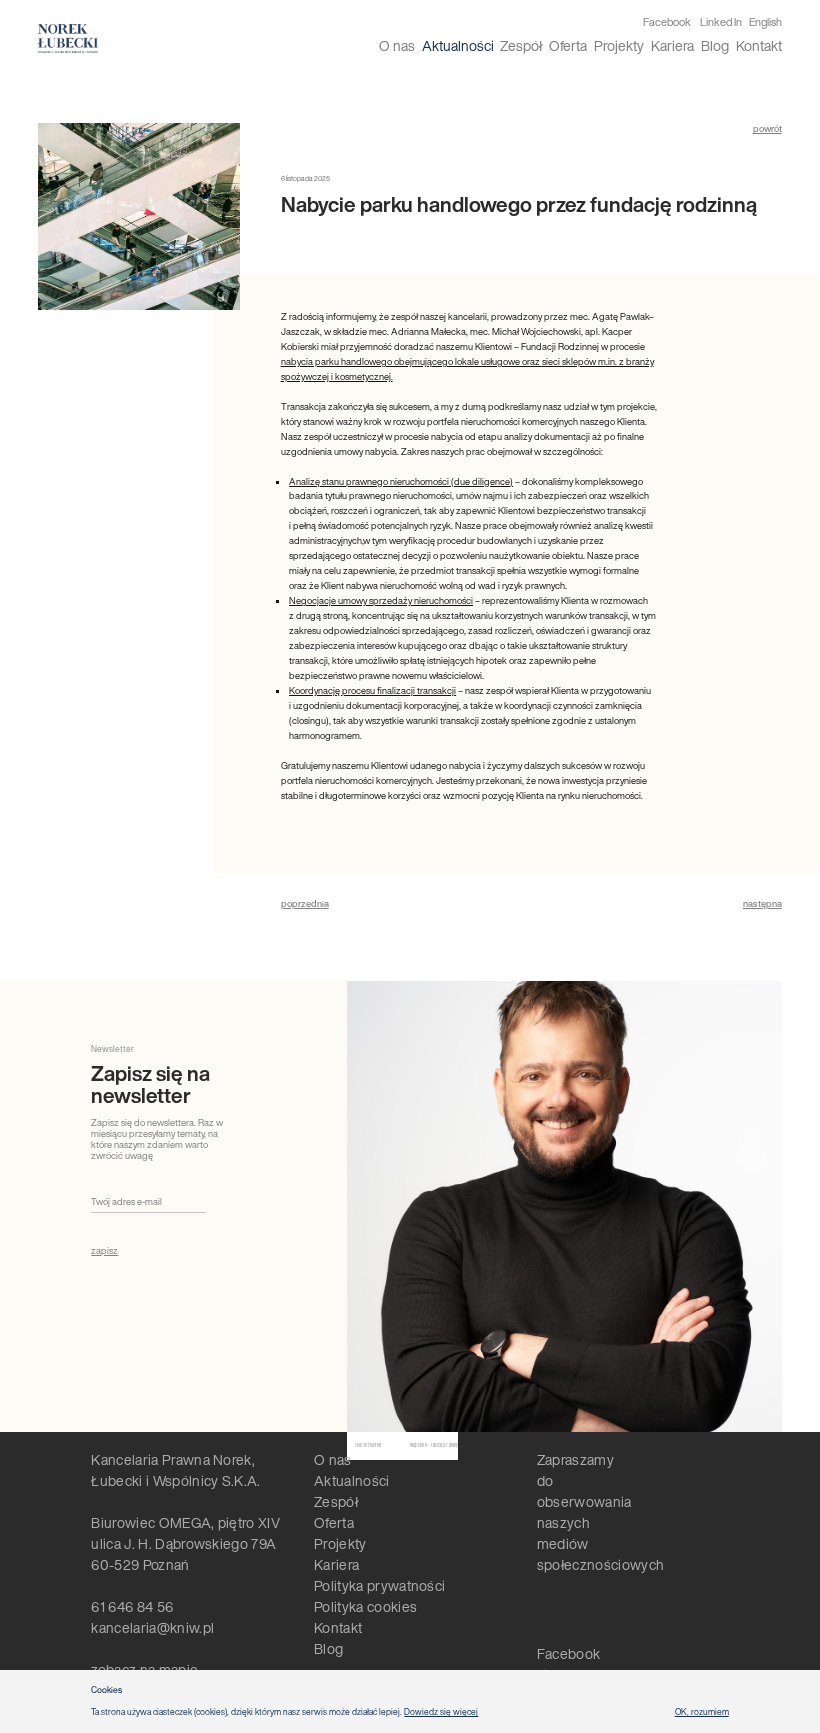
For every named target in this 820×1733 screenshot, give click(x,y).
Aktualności (458, 45)
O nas (397, 45)
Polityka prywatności (379, 1585)
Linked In (721, 22)
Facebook (667, 22)
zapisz (104, 1250)
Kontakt (759, 45)
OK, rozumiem (702, 1712)
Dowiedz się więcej (441, 1712)
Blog (715, 45)
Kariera (672, 45)
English (765, 22)
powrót (767, 128)
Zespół (521, 45)
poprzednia (305, 903)
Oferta (568, 45)
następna (762, 903)
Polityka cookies (365, 1606)
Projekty (619, 45)
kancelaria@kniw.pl (152, 1627)
